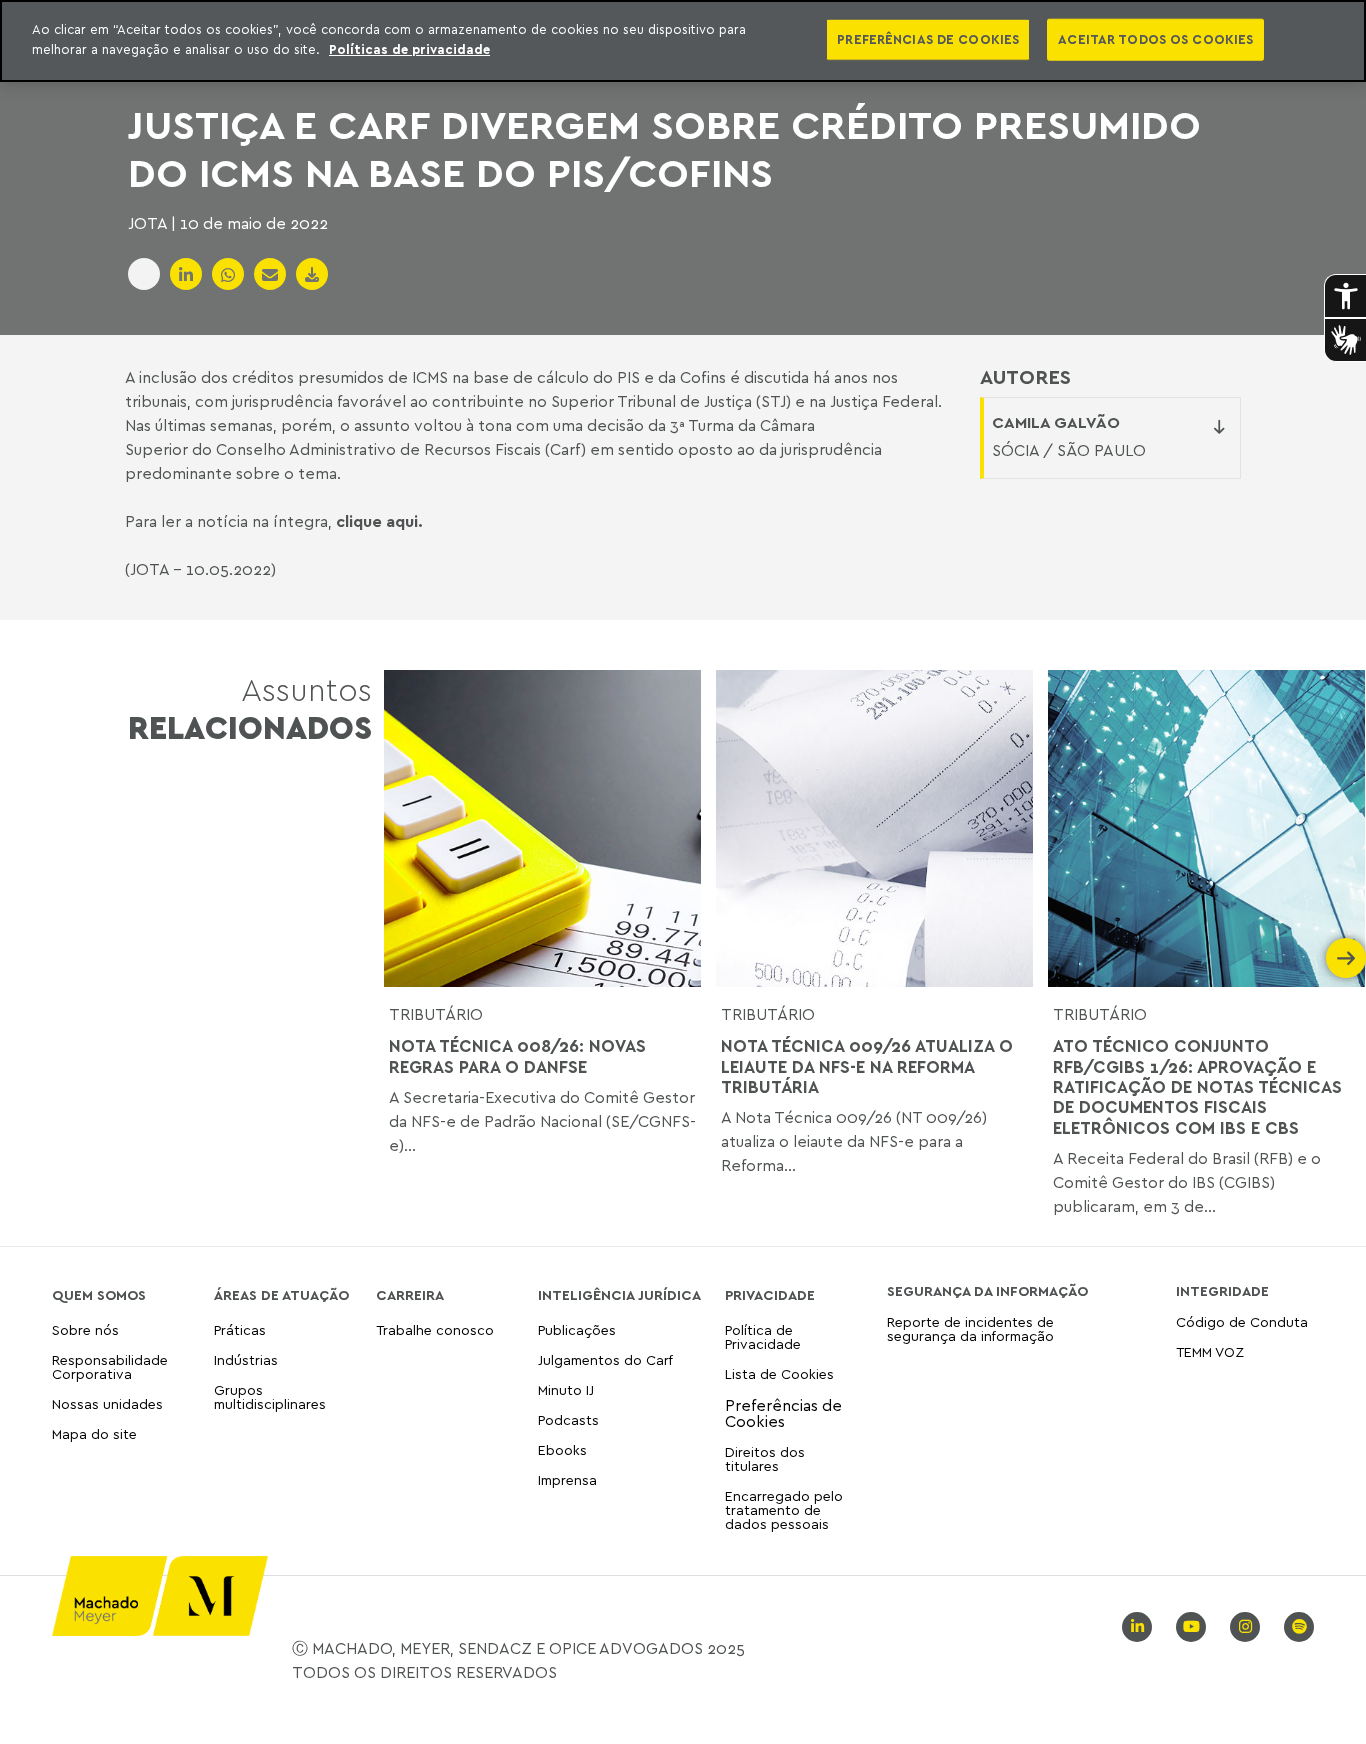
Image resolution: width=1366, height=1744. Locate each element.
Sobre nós (85, 1330)
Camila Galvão (1056, 422)
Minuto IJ (566, 1389)
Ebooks (562, 1449)
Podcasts (568, 1419)
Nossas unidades (107, 1403)
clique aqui (377, 521)
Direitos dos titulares (765, 1458)
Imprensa (567, 1479)
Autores (1025, 377)
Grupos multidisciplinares (270, 1396)
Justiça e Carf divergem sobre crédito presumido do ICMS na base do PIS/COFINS (664, 148)
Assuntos (250, 708)
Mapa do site (94, 1434)
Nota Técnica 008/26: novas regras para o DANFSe (517, 1056)
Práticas (240, 1330)
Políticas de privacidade (409, 49)
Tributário (436, 1014)
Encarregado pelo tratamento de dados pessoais (784, 1509)
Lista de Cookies (779, 1373)
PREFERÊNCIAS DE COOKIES (928, 39)
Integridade (1222, 1291)
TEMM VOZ (1210, 1351)
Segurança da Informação (987, 1291)
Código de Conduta (1242, 1322)
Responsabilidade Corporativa (110, 1366)
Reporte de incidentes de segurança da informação (970, 1329)
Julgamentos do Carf (605, 1359)
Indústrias (246, 1359)
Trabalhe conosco (435, 1330)
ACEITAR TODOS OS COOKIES (1155, 39)
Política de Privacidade (763, 1337)
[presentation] (404, 958)
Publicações (577, 1330)
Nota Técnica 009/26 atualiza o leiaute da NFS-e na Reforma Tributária (867, 1066)
